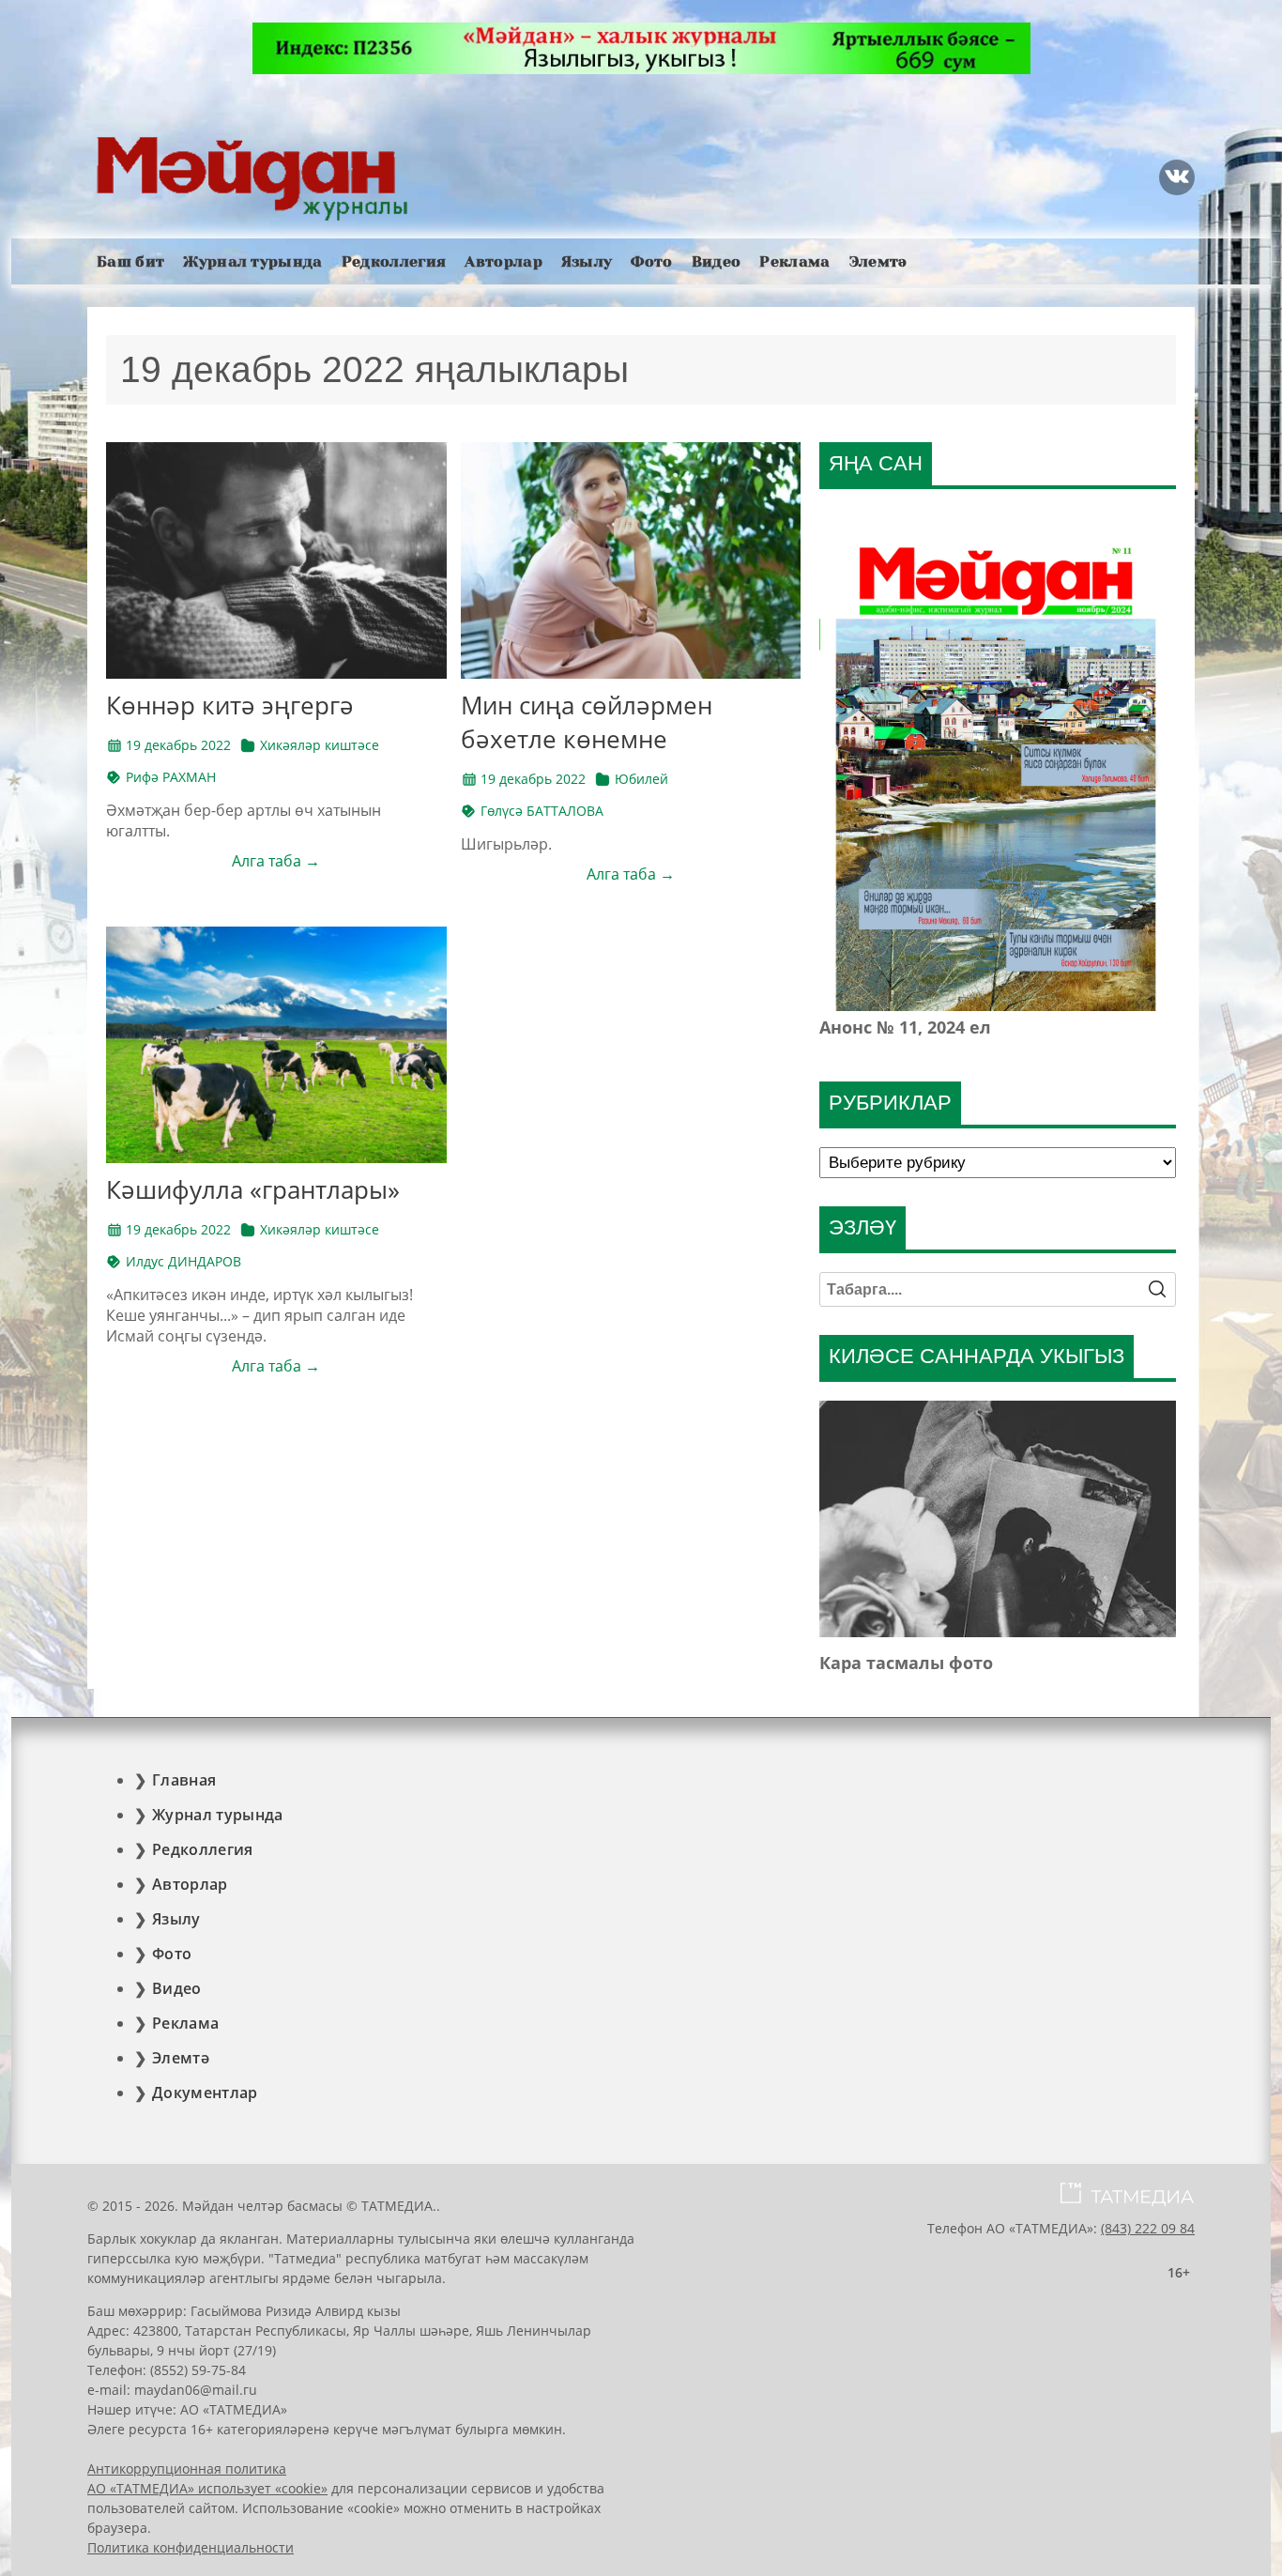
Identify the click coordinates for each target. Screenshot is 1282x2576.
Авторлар (504, 261)
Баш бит (130, 261)
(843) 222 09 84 (1148, 2228)
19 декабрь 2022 (178, 745)
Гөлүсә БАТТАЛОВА (542, 811)
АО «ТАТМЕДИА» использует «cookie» (207, 2488)
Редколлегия (394, 261)
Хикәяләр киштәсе (320, 745)
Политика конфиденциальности (191, 2547)
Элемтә (878, 261)
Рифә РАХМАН (171, 777)
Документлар (205, 2093)
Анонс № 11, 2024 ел (905, 1027)
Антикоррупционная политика (187, 2469)
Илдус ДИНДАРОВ (183, 1261)
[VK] (1177, 177)
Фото (651, 261)
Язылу (587, 261)
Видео (717, 261)
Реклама (794, 261)
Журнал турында (252, 261)
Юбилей (641, 779)
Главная (184, 1780)
